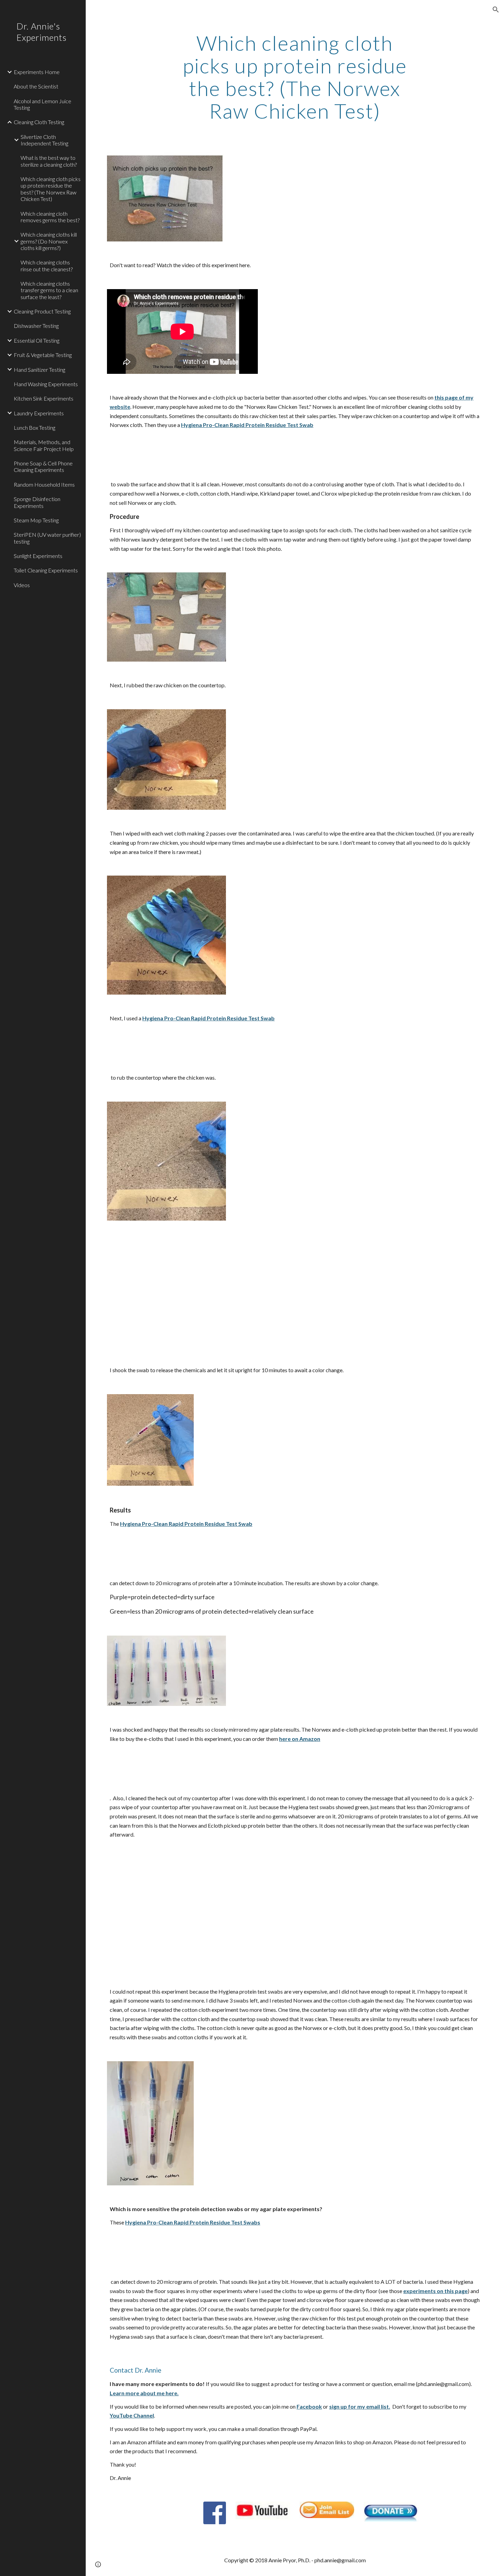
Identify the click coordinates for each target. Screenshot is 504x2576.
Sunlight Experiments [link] (38, 556)
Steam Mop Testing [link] (36, 520)
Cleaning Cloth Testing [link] (39, 122)
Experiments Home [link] (37, 72)
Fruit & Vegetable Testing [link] (43, 355)
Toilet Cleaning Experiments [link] (46, 570)
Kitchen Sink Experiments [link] (44, 398)
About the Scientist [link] (36, 86)
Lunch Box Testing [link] (34, 428)
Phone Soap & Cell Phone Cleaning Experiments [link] (43, 466)
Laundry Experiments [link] (39, 413)
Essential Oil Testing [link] (37, 340)
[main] (295, 77)
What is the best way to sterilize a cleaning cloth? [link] (49, 161)
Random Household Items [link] (44, 484)
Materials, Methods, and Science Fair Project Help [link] (44, 445)
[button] (496, 10)
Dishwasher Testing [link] (36, 326)
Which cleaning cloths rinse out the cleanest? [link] (47, 265)
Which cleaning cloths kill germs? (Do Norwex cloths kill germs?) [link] (49, 241)
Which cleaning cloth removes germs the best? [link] (50, 217)
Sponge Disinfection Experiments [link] (37, 502)
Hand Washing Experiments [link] (46, 384)
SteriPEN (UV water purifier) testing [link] (47, 538)
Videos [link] (22, 585)
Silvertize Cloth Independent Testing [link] (44, 140)
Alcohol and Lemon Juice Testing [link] (43, 104)
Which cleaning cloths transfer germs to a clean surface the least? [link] (49, 290)
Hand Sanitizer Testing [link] (39, 370)
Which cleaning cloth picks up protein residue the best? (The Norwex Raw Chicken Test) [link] (51, 189)
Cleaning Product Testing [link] (42, 311)
